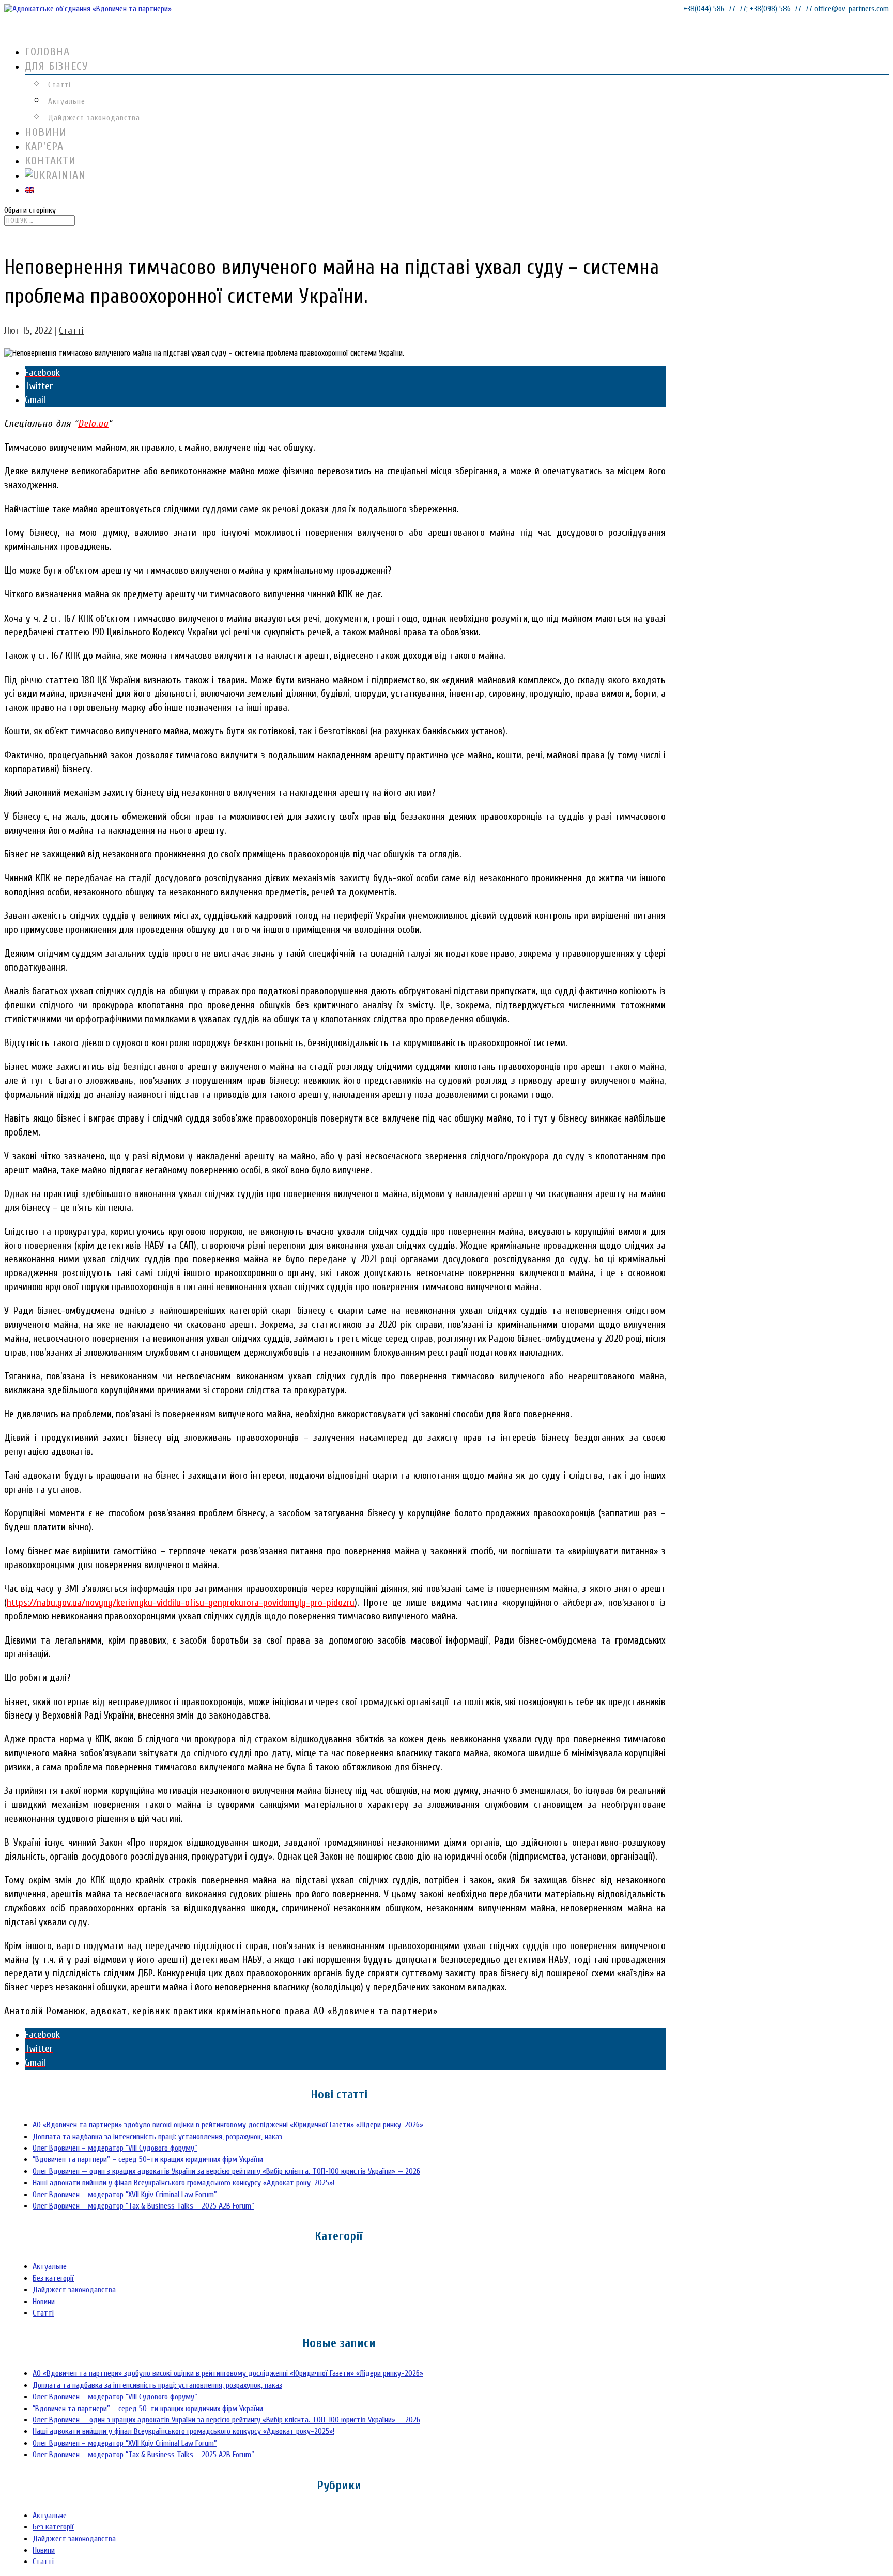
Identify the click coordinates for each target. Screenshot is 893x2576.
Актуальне (67, 102)
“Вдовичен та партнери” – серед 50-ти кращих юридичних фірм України (148, 2159)
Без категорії (53, 2278)
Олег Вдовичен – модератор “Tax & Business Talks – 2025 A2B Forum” (143, 2206)
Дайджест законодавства (94, 118)
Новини (44, 2302)
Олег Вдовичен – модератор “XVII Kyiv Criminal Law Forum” (125, 2195)
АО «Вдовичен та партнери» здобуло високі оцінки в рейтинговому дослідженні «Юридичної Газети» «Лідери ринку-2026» (228, 2125)
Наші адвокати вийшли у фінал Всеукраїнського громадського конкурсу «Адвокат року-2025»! (183, 2183)
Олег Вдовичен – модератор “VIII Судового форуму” (115, 2148)
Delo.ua (93, 424)
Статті (59, 85)
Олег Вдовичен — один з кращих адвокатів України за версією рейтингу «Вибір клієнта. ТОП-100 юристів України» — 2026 (226, 2171)
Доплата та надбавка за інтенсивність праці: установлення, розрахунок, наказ (157, 2137)
